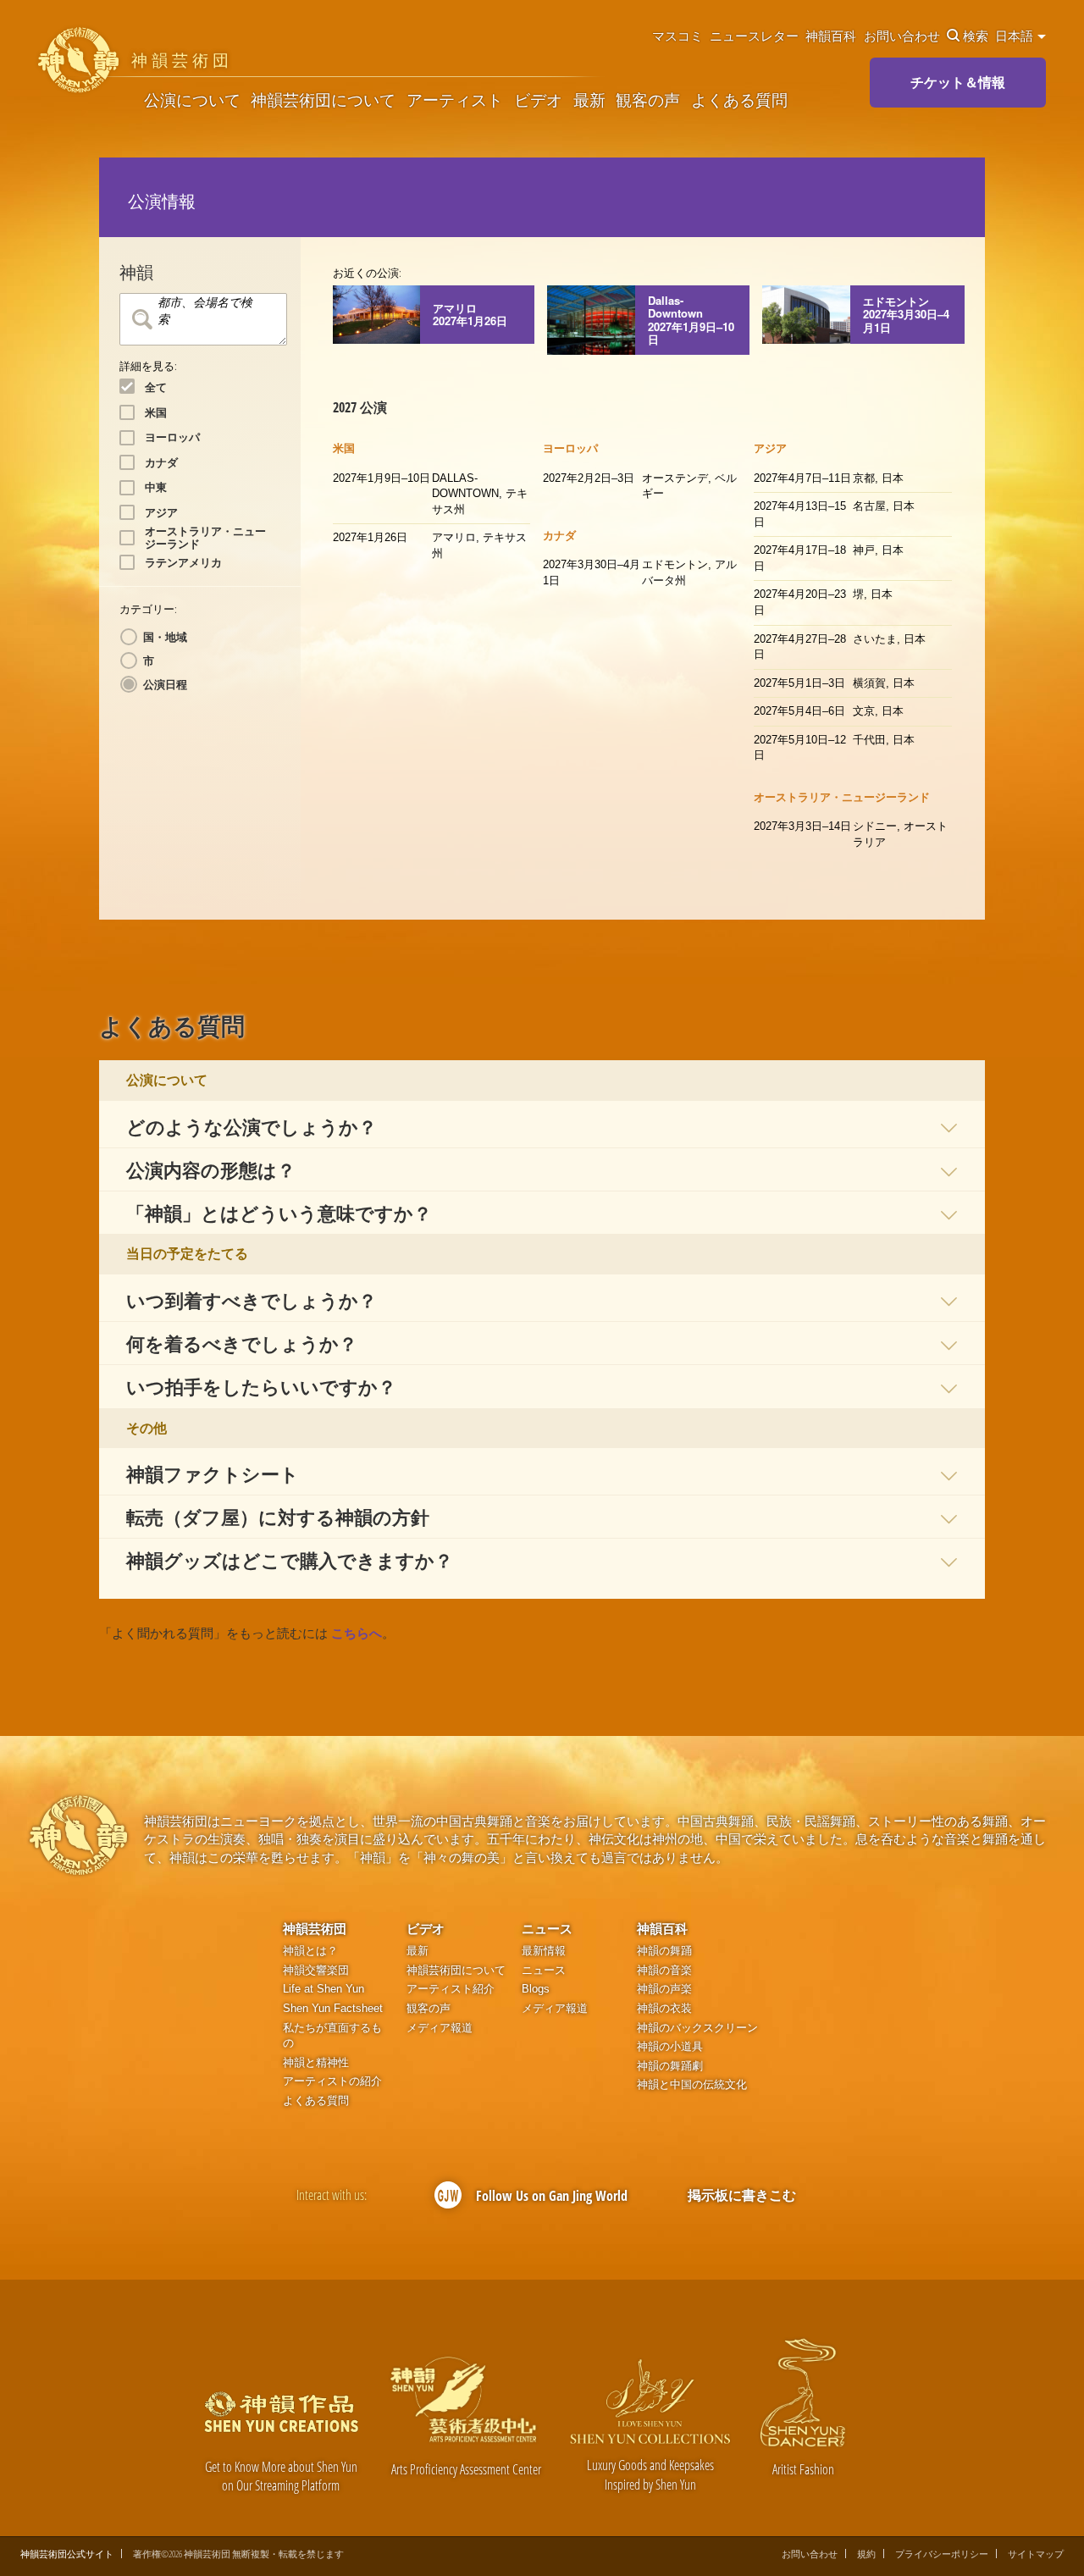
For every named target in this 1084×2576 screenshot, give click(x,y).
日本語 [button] (1015, 36)
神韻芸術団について (323, 100)
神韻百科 (831, 36)
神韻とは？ (310, 1951)
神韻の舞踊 (664, 1951)
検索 (976, 36)
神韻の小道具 (670, 2046)
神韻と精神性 (316, 2062)
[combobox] (203, 319)
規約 (866, 2554)
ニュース (547, 1928)
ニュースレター (754, 36)
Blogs (536, 1989)
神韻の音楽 (664, 1970)
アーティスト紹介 (451, 1989)
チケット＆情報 (958, 82)
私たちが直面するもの (332, 2036)
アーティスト (455, 100)
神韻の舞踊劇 (670, 2066)
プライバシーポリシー (942, 2554)
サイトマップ (1036, 2554)
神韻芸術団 (315, 1928)
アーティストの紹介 (332, 2081)
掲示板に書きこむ (742, 2195)
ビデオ (538, 100)
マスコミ (677, 36)
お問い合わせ (902, 36)
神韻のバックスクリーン (697, 2028)
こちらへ (357, 1633)
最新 (589, 100)
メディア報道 (440, 2028)
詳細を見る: (148, 366)
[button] (542, 1126)
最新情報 (544, 1951)
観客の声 (648, 100)
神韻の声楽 (664, 1989)
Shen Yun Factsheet (333, 2008)
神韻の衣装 (664, 2008)
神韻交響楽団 (316, 1970)
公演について (192, 100)
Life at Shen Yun (324, 1989)
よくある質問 (739, 100)
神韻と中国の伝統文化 (692, 2084)
